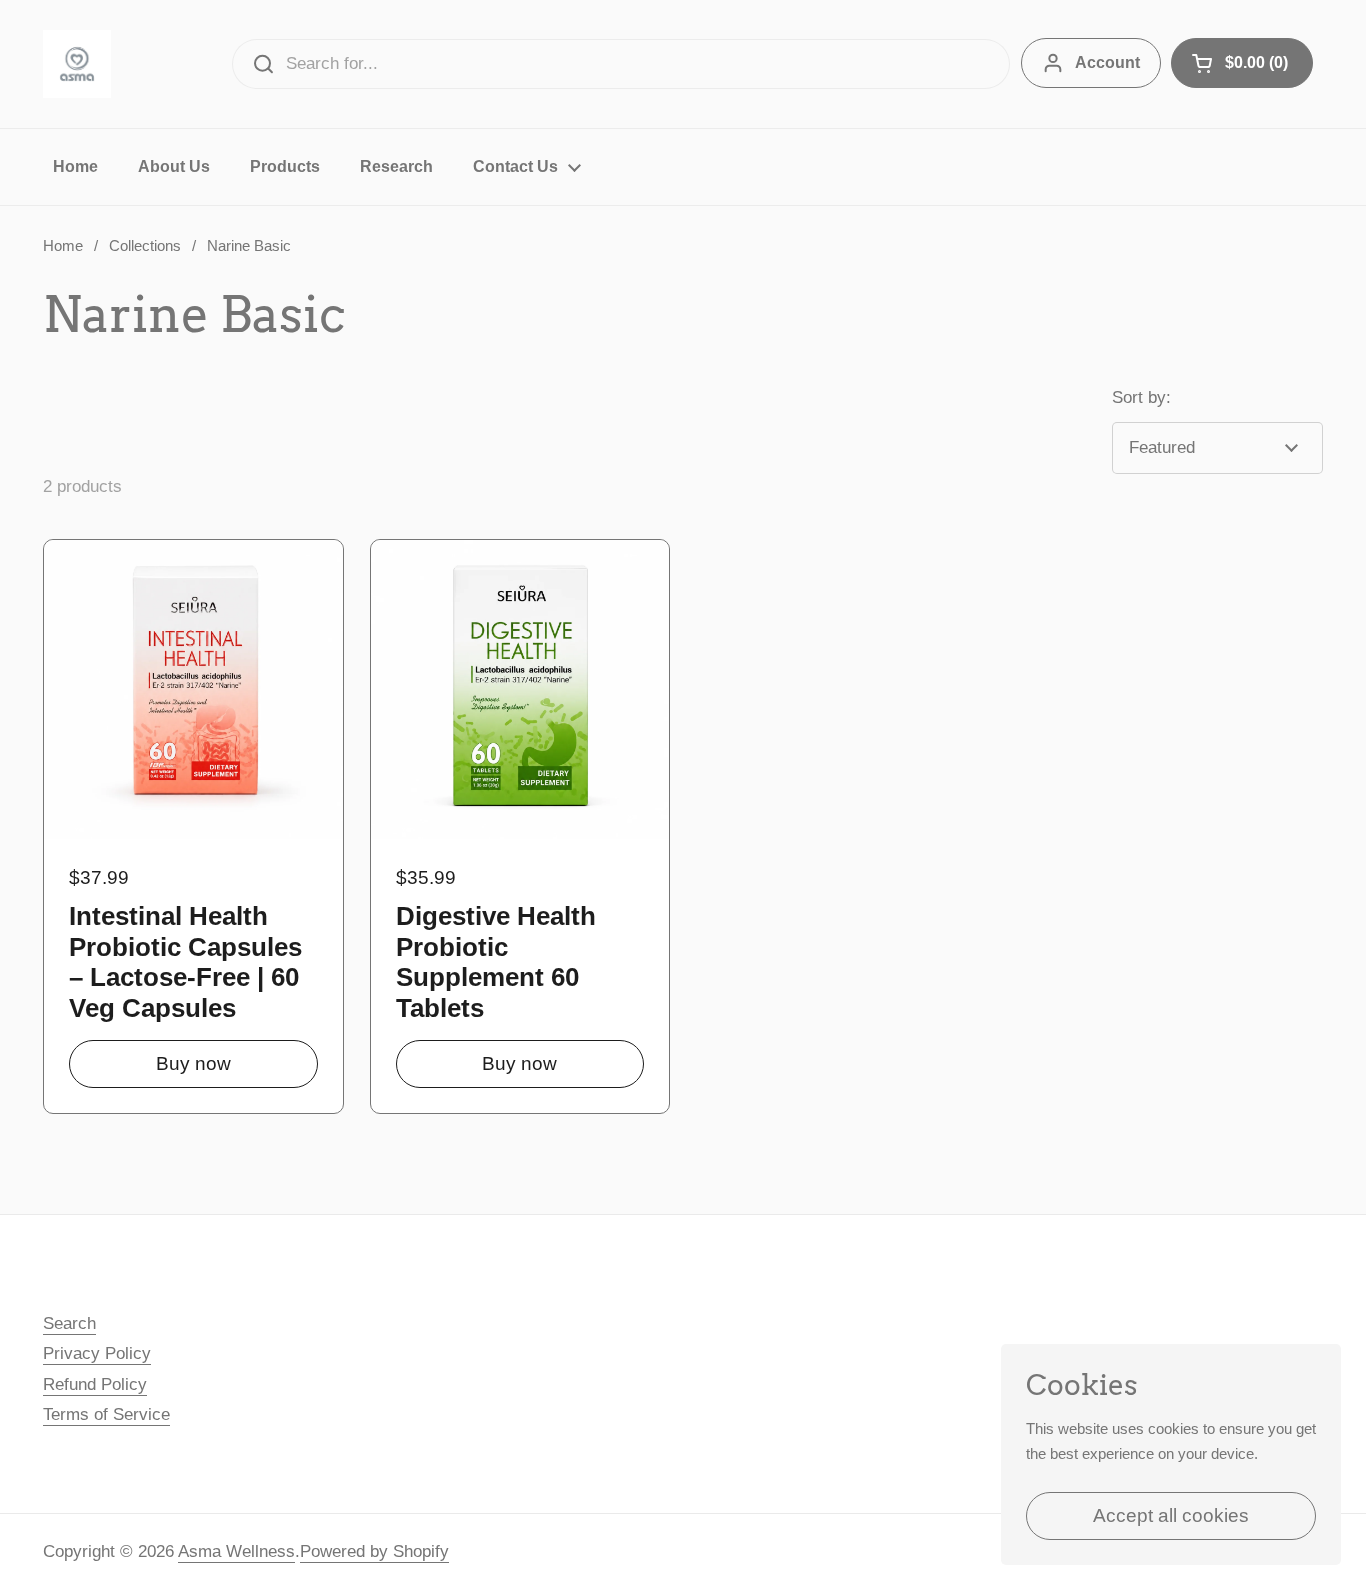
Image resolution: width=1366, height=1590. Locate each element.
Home (63, 246)
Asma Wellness (236, 1551)
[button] (1242, 63)
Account (1107, 62)
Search (69, 1323)
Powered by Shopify (374, 1551)
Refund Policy (95, 1384)
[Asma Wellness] (77, 64)
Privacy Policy (97, 1353)
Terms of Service (106, 1414)
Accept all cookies (1171, 1515)
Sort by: (1141, 397)
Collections (145, 246)
